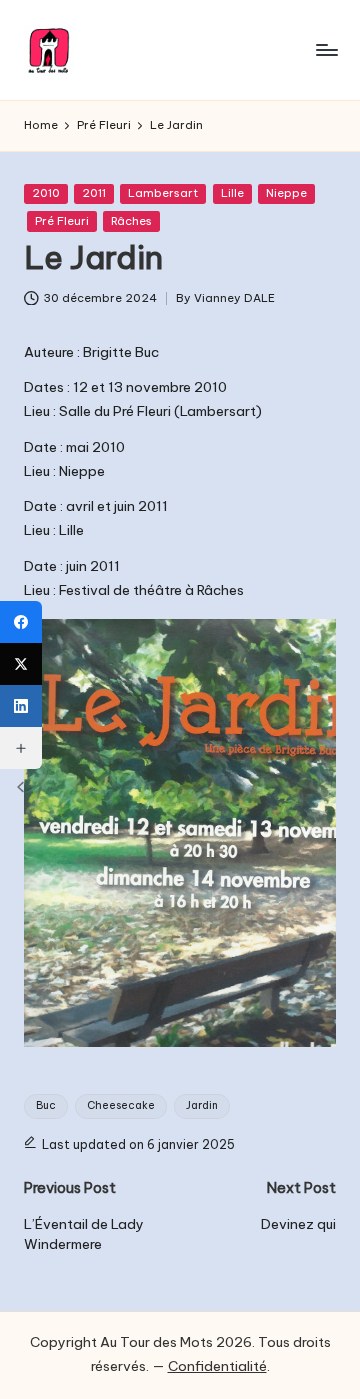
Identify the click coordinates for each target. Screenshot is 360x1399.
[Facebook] (21, 622)
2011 (94, 193)
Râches (131, 221)
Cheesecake (121, 1105)
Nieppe (286, 193)
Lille (232, 193)
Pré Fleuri (62, 221)
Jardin (202, 1105)
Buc (46, 1105)
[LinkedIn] (21, 706)
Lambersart (163, 193)
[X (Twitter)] (21, 664)
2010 (46, 193)
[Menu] (326, 49)
